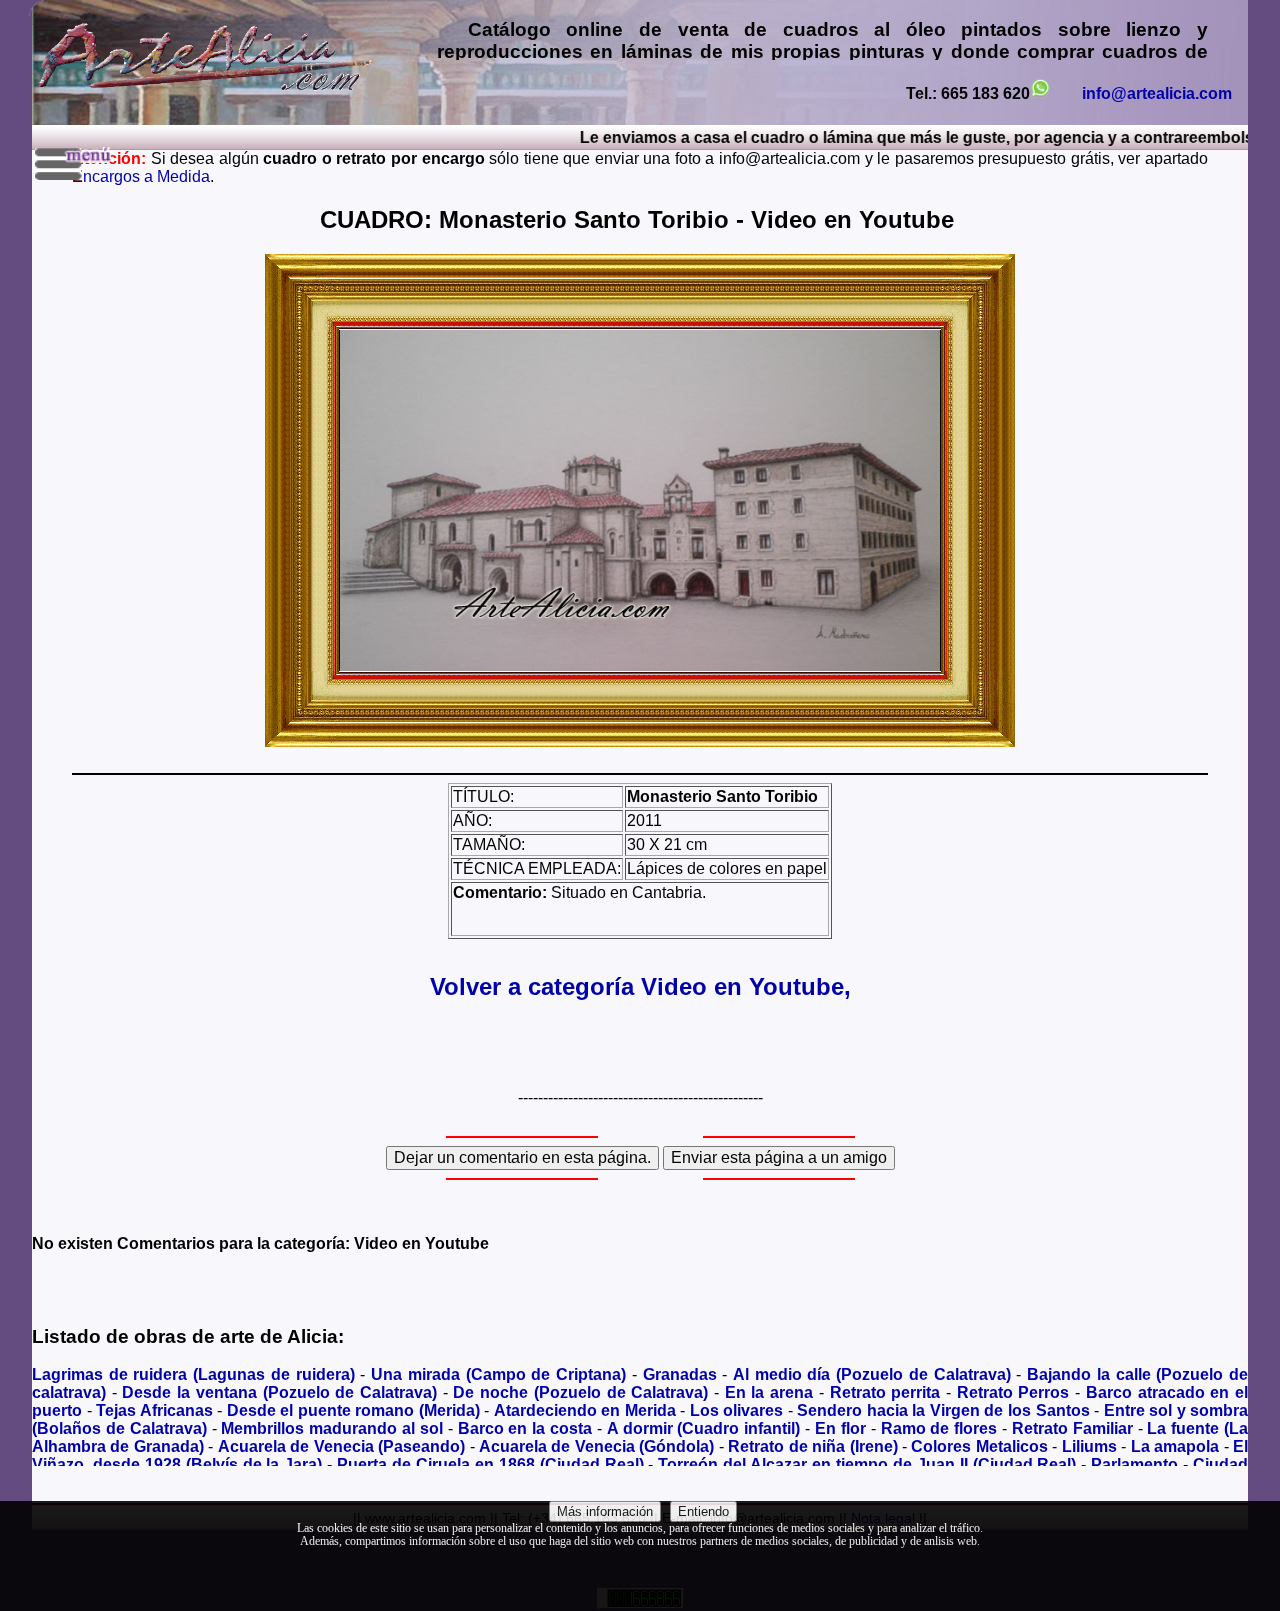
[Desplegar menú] (75, 164)
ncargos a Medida (141, 176)
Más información (605, 1511)
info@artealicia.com (1157, 93)
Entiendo (703, 1511)
